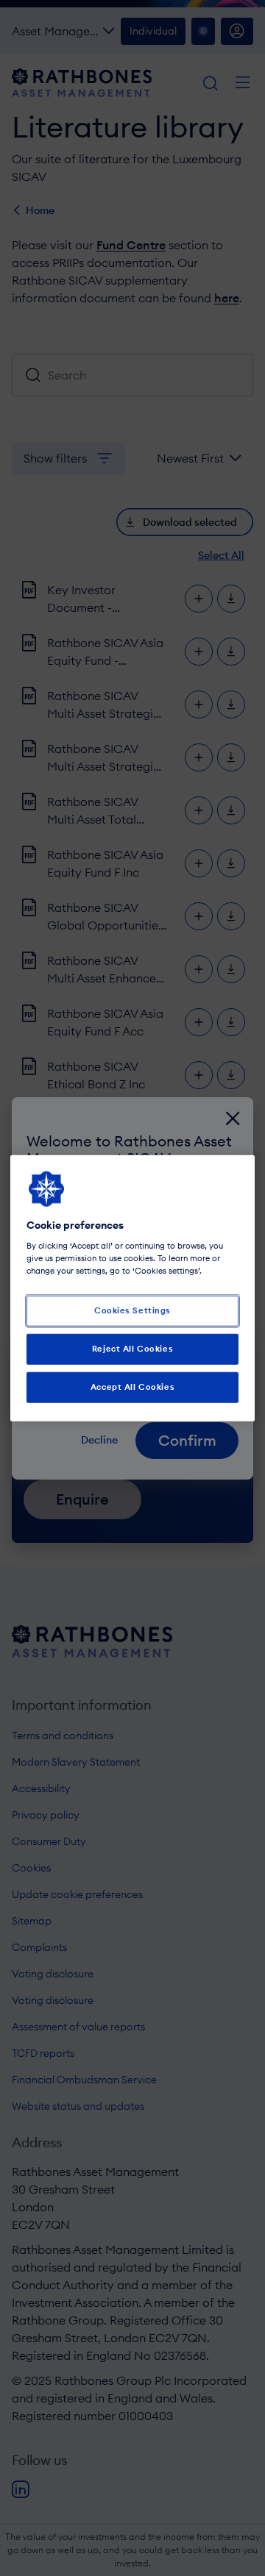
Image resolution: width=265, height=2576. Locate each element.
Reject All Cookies (132, 1349)
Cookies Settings (132, 1310)
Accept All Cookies (132, 1387)
